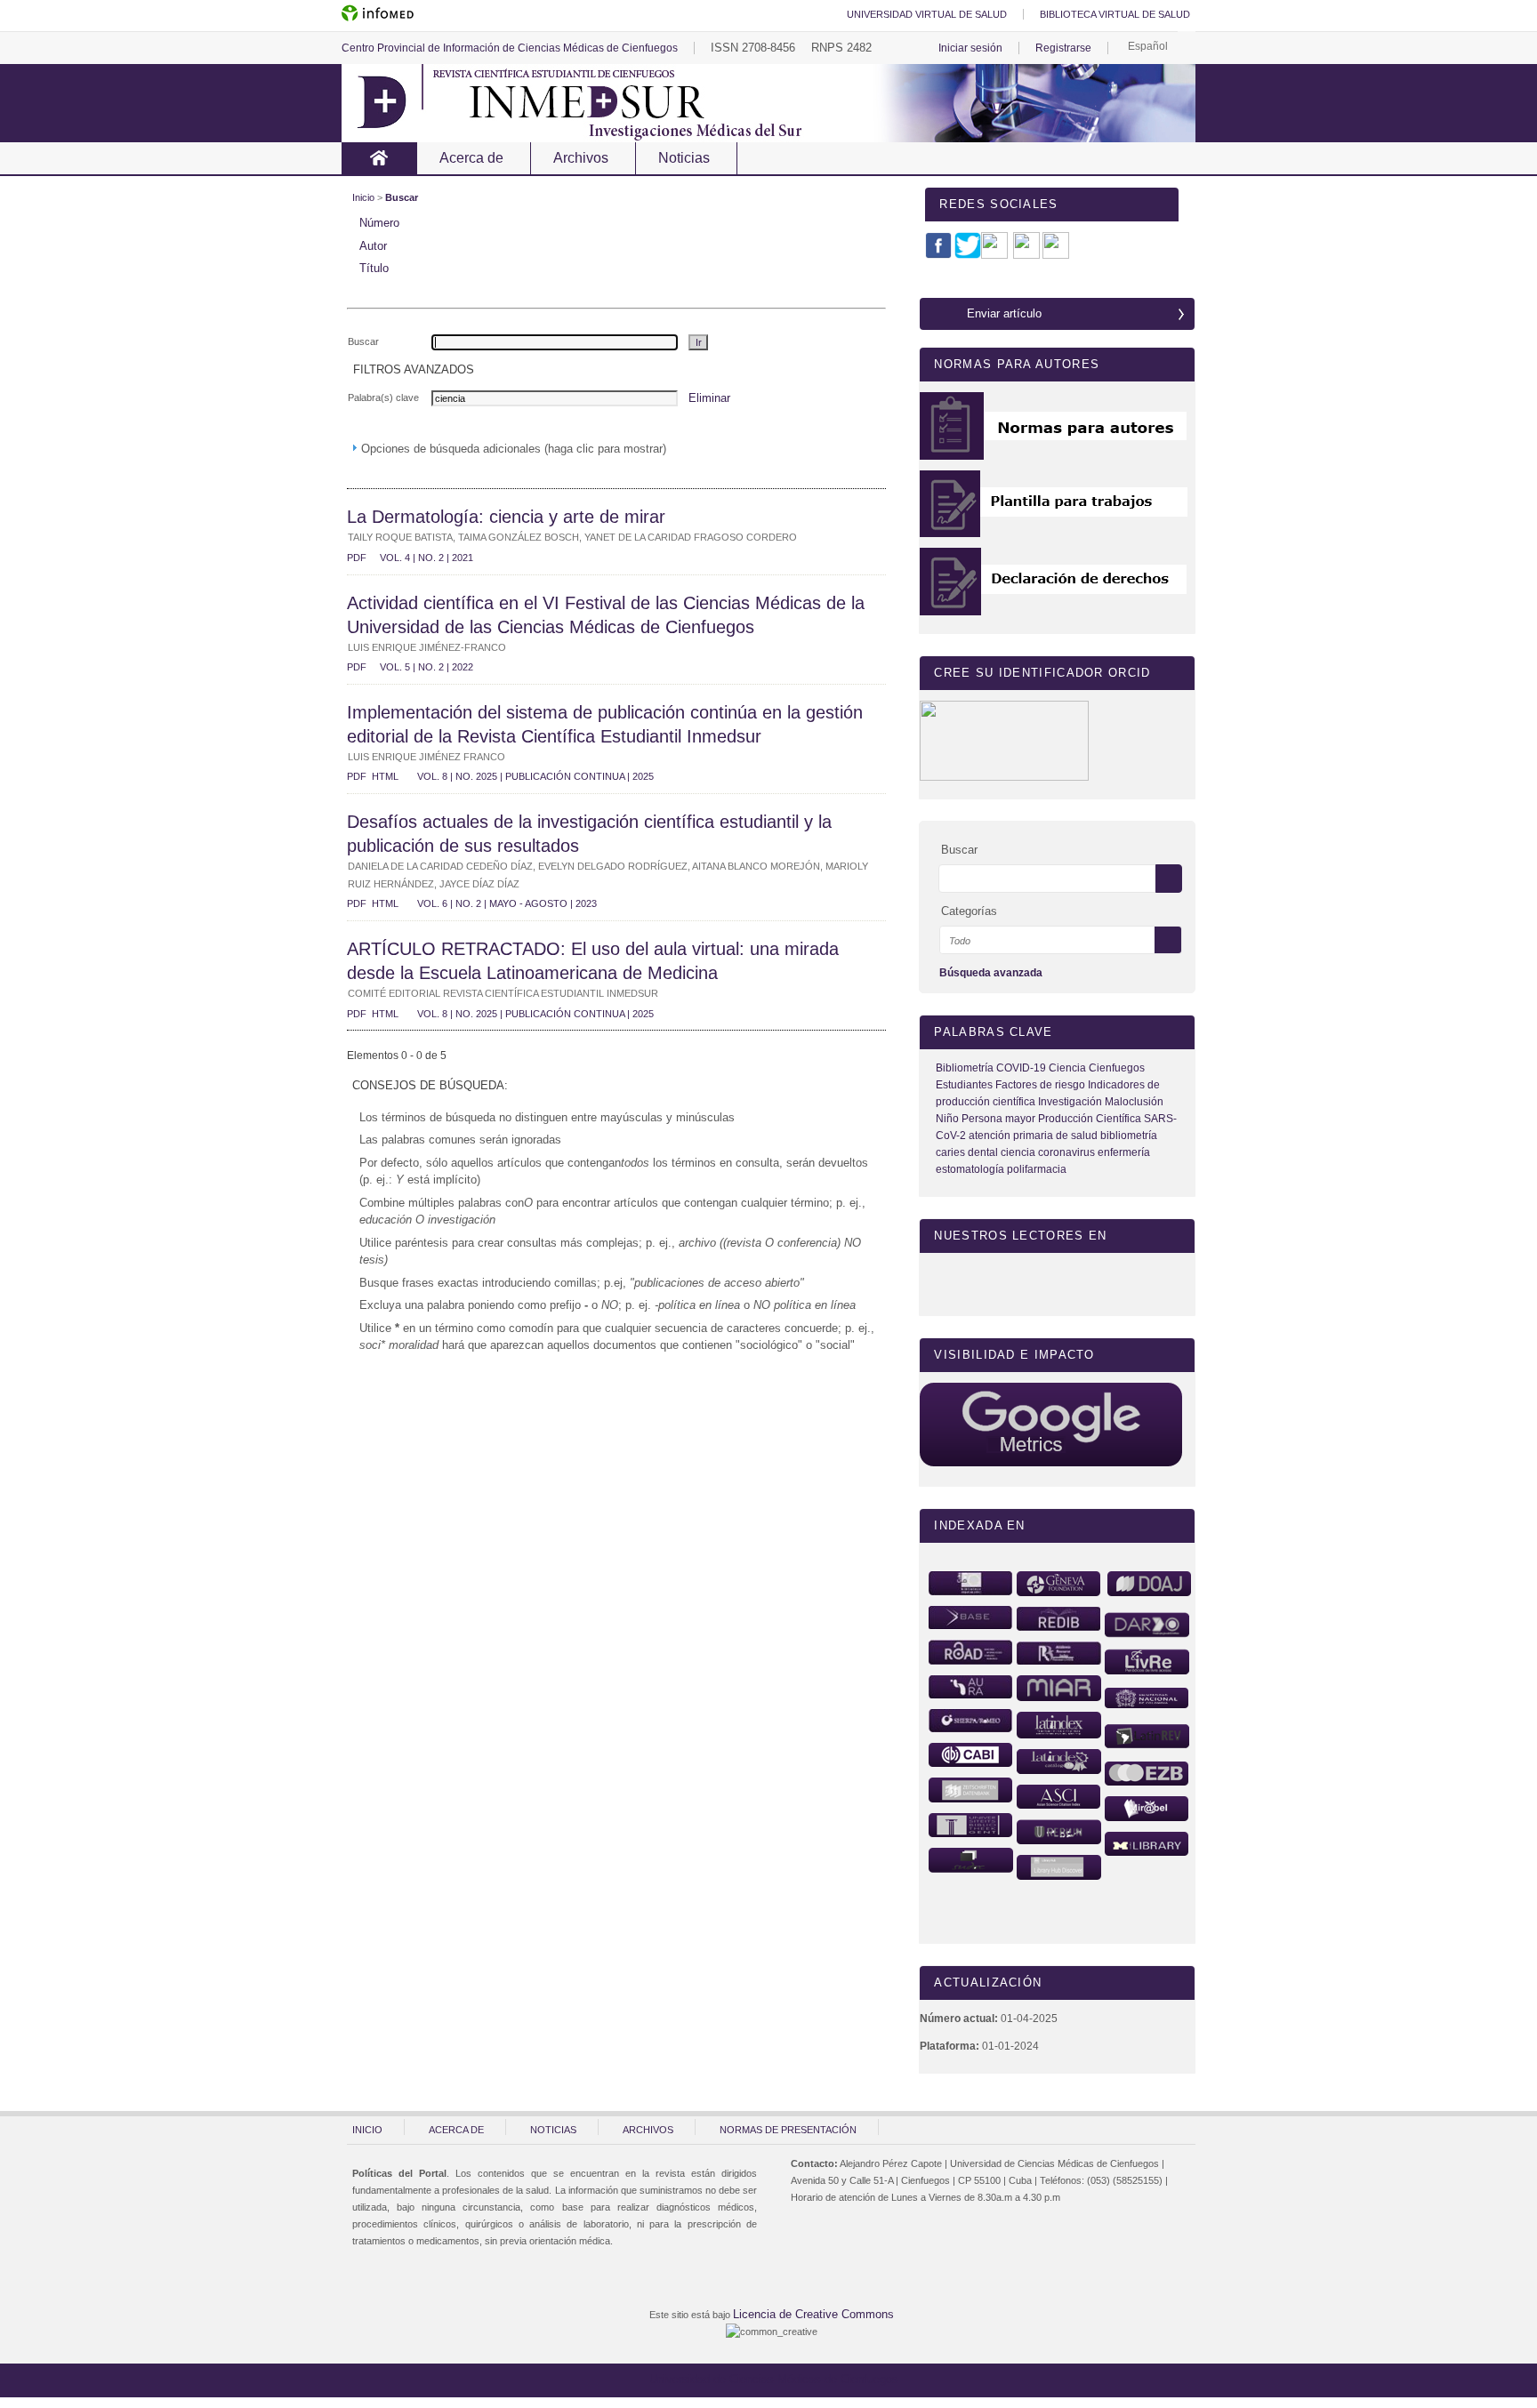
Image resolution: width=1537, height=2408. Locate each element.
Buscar (402, 197)
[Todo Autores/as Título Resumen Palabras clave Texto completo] (1065, 941)
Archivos (581, 158)
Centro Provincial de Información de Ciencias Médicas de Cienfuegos (510, 48)
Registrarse (1063, 48)
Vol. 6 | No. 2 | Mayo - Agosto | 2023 (507, 903)
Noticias (684, 158)
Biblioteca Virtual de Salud (1115, 14)
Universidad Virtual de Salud (927, 14)
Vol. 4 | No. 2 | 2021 (426, 558)
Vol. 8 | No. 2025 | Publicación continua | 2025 (535, 776)
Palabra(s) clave (383, 397)
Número (379, 223)
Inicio (379, 158)
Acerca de (471, 158)
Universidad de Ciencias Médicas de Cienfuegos (768, 2379)
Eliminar (709, 398)
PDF (357, 558)
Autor (373, 246)
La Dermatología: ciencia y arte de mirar (506, 517)
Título (374, 268)
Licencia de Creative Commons (813, 2314)
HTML (385, 777)
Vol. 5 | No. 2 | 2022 (426, 667)
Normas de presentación (788, 2130)
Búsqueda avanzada (991, 973)
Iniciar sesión (970, 48)
